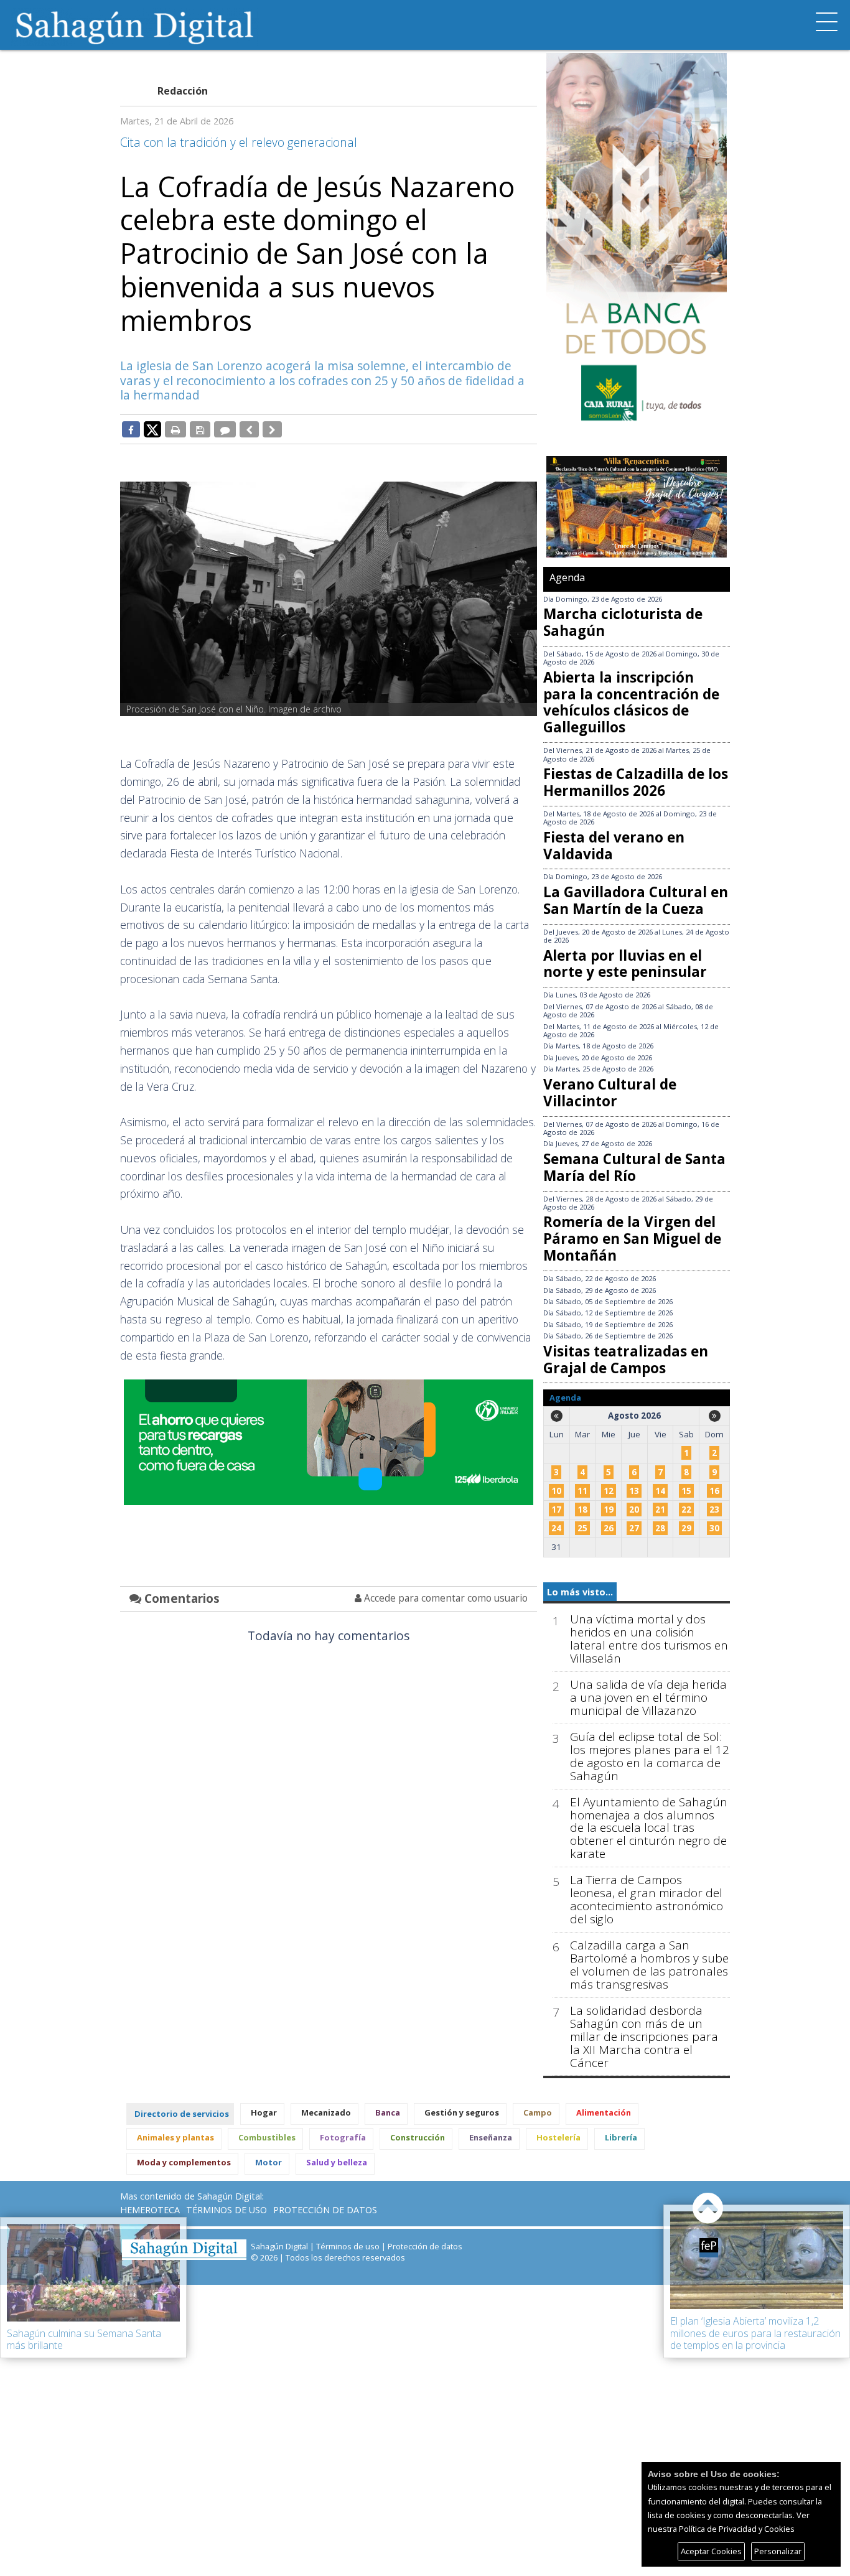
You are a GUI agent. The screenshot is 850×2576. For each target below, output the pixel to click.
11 (582, 1491)
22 (686, 1510)
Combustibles (267, 2137)
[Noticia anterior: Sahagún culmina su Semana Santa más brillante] (249, 429)
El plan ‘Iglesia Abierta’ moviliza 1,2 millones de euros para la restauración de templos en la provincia (755, 2333)
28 (660, 1528)
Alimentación (604, 2112)
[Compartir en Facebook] (131, 429)
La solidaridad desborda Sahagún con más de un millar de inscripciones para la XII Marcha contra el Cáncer (644, 2037)
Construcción (418, 2137)
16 (714, 1491)
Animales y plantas (175, 2137)
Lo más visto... (580, 1592)
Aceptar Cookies (711, 2551)
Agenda (567, 577)
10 (556, 1491)
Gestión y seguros (462, 2112)
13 (634, 1491)
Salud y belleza (337, 2162)
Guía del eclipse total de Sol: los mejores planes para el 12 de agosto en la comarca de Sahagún (650, 1757)
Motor (269, 2162)
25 (582, 1528)
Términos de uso (227, 2210)
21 (660, 1510)
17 (556, 1510)
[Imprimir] (175, 429)
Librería (621, 2137)
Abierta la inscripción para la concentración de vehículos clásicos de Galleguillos (631, 702)
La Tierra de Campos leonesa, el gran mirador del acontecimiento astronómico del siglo (647, 1900)
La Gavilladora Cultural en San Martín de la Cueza (636, 900)
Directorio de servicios (182, 2114)
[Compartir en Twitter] (152, 429)
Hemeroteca (150, 2210)
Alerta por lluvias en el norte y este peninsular (625, 964)
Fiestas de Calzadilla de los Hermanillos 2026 (636, 782)
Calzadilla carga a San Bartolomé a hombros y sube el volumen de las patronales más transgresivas (649, 1965)
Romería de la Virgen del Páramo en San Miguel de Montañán (632, 1239)
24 (556, 1528)
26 (609, 1528)
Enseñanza (491, 2137)
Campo (538, 2112)
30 (714, 1528)
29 (686, 1528)
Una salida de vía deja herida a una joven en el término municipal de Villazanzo (648, 1698)
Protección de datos (325, 2210)
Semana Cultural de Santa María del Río (634, 1167)
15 (686, 1491)
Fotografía (343, 2137)
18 (582, 1510)
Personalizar (778, 2551)
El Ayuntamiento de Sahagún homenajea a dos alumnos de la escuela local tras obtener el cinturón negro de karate (649, 1828)
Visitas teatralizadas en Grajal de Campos (626, 1360)
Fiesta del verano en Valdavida (614, 846)
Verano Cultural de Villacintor (610, 1093)
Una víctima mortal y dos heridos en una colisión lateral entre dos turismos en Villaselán (649, 1639)
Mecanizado (326, 2112)
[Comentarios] (225, 429)
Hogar (264, 2112)
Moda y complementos (184, 2162)
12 (609, 1491)
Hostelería (558, 2137)
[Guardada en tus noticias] (200, 429)
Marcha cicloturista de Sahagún (623, 622)
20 (634, 1510)
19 (609, 1510)
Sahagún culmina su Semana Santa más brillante (84, 2339)
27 (634, 1528)
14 (660, 1491)
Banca (388, 2112)
